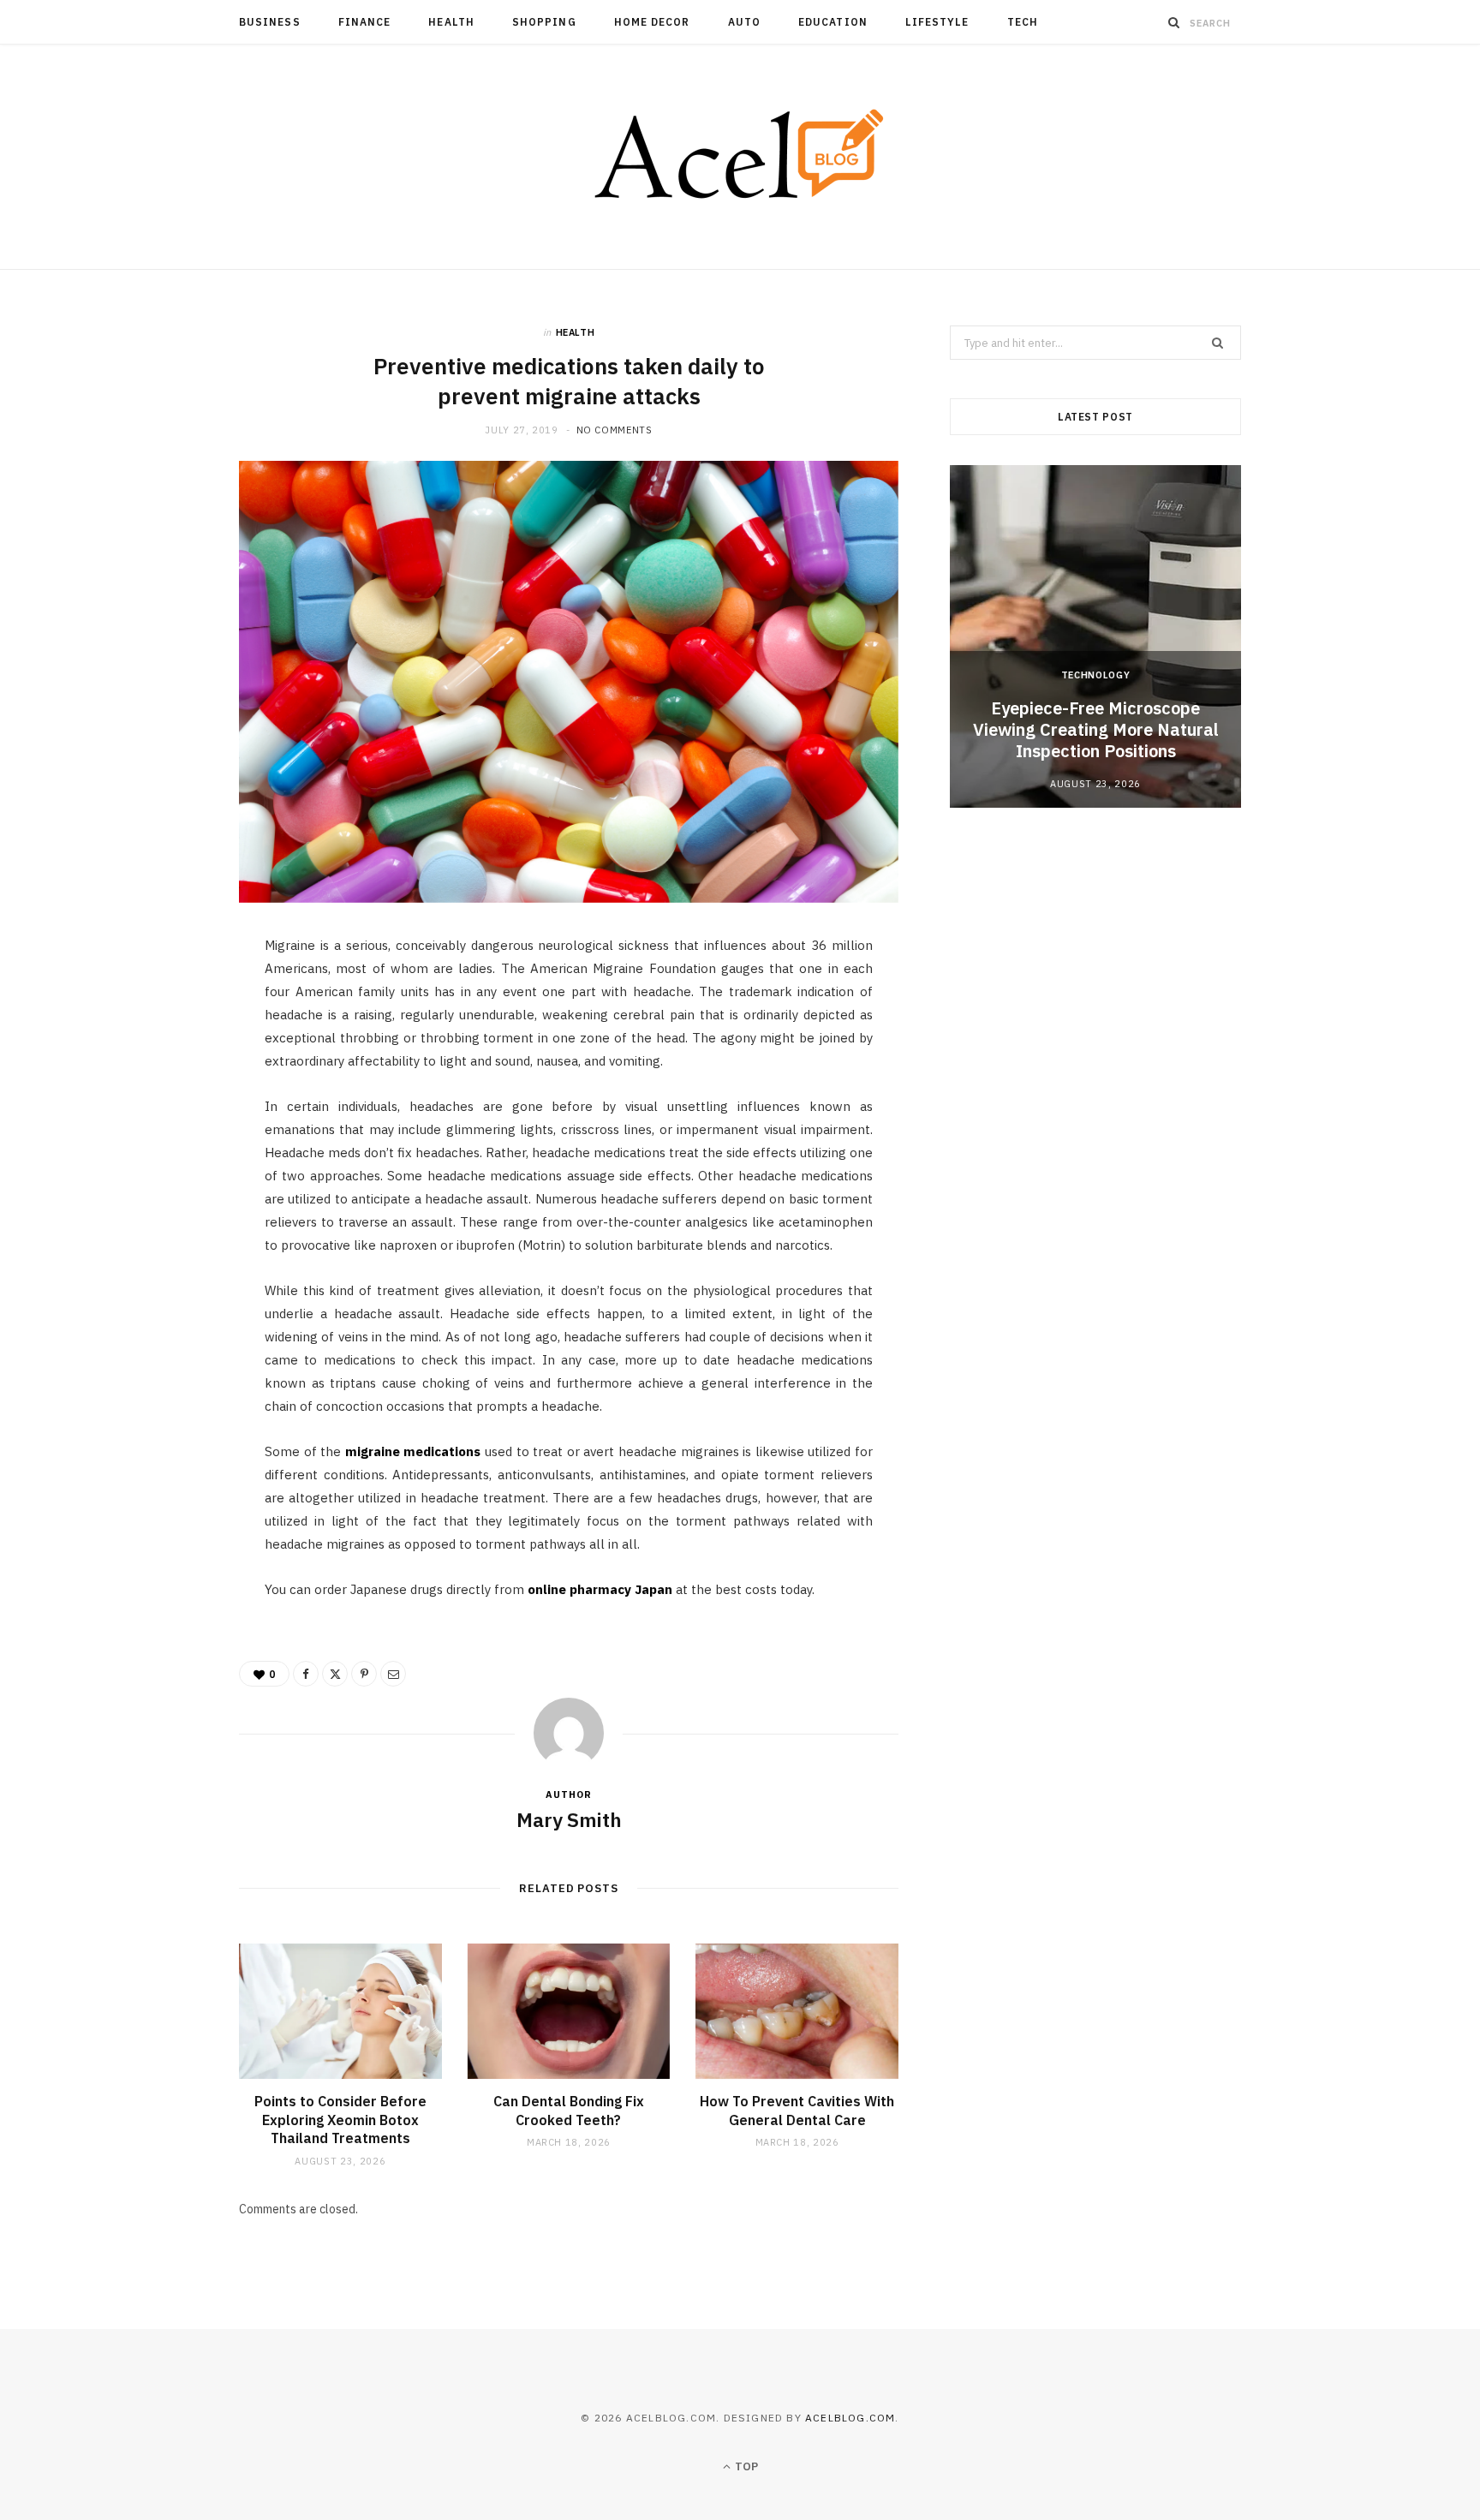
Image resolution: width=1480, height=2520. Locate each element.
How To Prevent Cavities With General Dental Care (797, 2111)
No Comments (615, 430)
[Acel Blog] (740, 157)
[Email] (158, 1133)
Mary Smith (569, 1819)
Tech (1023, 22)
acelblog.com (850, 2418)
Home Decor (652, 22)
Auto (744, 22)
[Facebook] (158, 1002)
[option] (1095, 636)
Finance (365, 22)
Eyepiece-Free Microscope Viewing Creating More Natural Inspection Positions (1096, 729)
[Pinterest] (158, 1090)
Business (270, 22)
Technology (1096, 675)
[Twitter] (158, 1046)
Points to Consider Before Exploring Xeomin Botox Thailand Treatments (340, 2120)
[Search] (1174, 22)
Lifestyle (937, 22)
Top (745, 2466)
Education (833, 22)
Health (451, 22)
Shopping (544, 22)
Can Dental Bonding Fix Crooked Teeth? (569, 2111)
